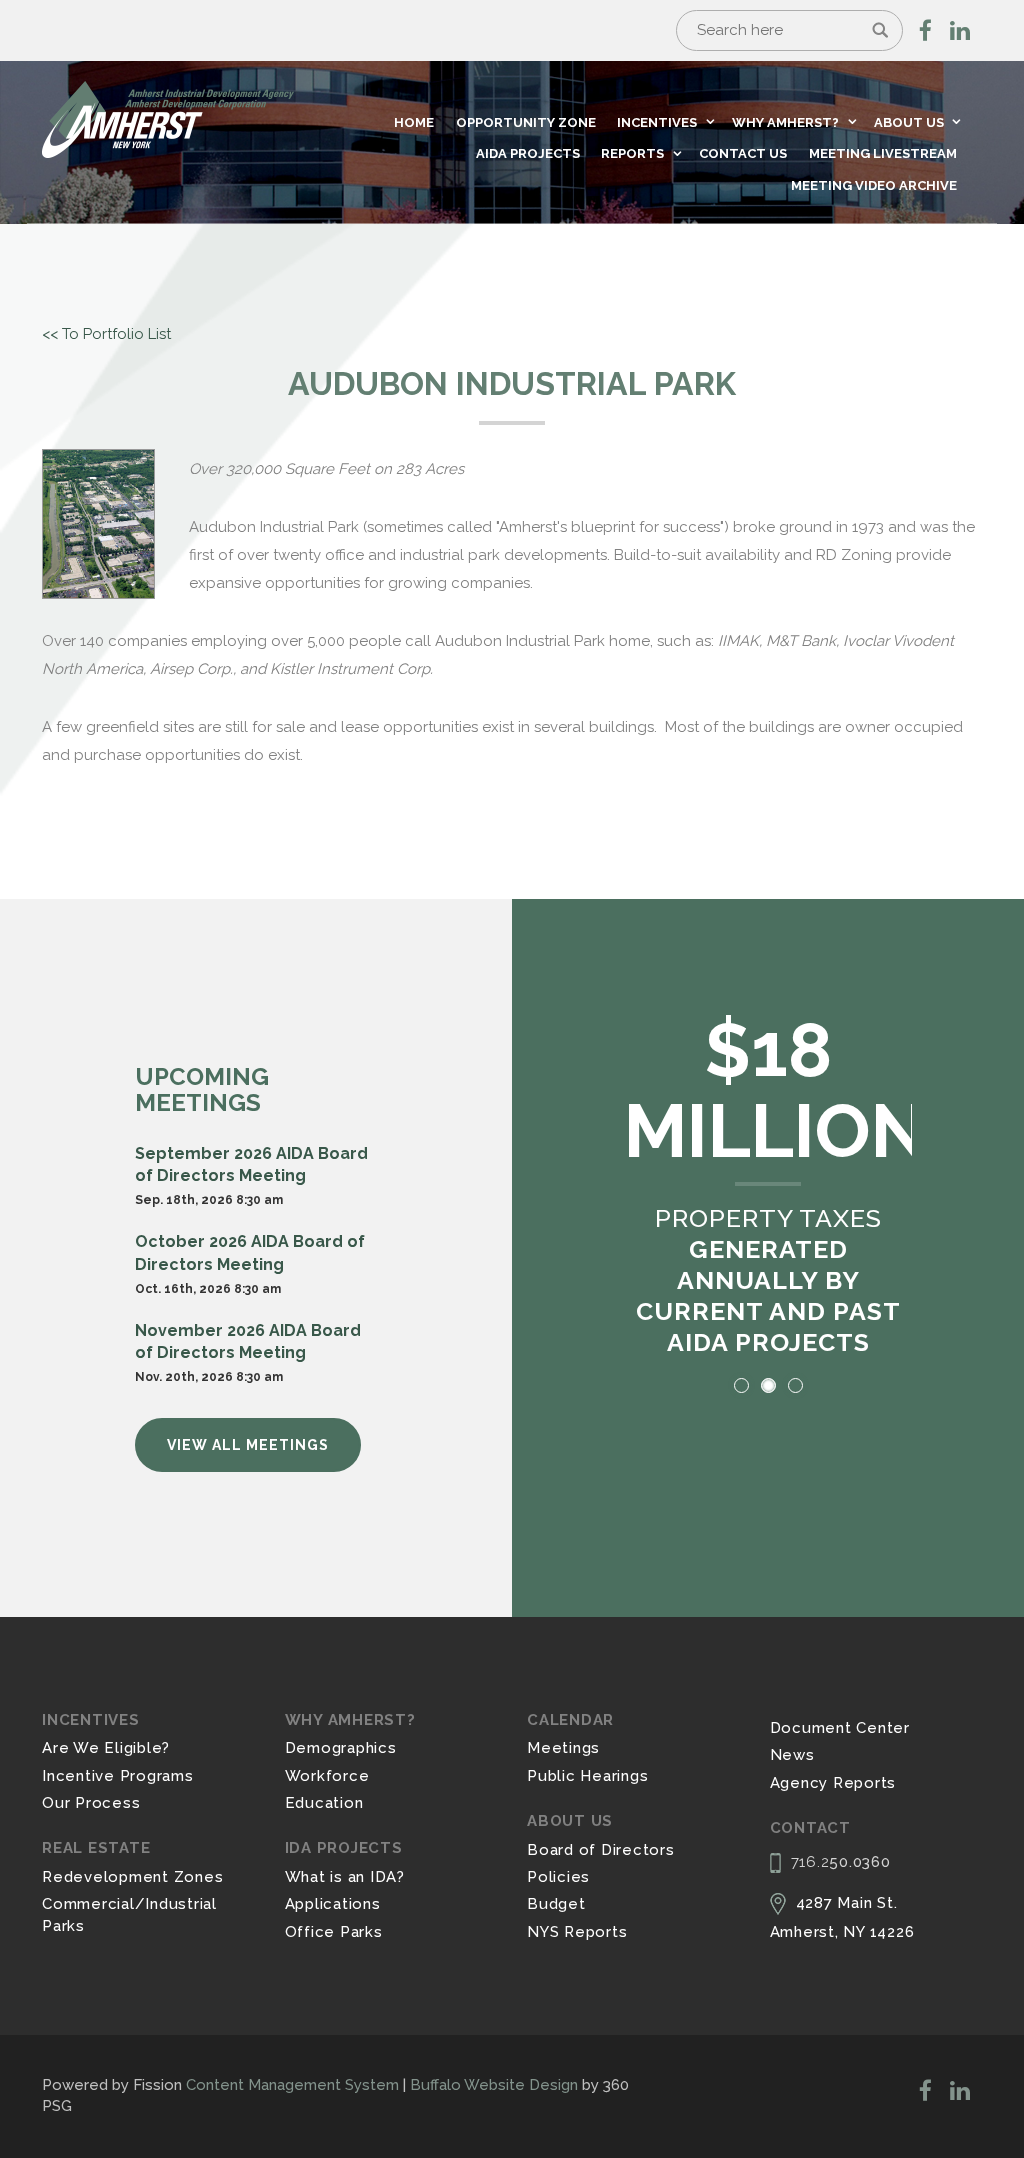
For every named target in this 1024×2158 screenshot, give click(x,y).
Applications (333, 1904)
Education (324, 1803)
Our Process (91, 1803)
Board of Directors (601, 1850)
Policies (558, 1877)
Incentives (657, 122)
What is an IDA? (345, 1877)
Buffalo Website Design (494, 2085)
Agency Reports (833, 1783)
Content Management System (292, 2085)
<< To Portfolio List (106, 334)
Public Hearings (587, 1776)
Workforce (327, 1776)
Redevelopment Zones (132, 1877)
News (792, 1755)
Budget (556, 1904)
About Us (909, 122)
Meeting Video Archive (874, 185)
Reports (632, 153)
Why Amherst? (785, 122)
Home (414, 122)
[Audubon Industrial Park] (98, 523)
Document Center (840, 1728)
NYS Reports (577, 1932)
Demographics (341, 1748)
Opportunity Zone (526, 122)
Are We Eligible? (106, 1748)
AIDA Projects (528, 153)
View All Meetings (248, 1445)
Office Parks (334, 1932)
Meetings (563, 1748)
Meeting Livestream (883, 153)
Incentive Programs (118, 1776)
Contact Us (743, 153)
